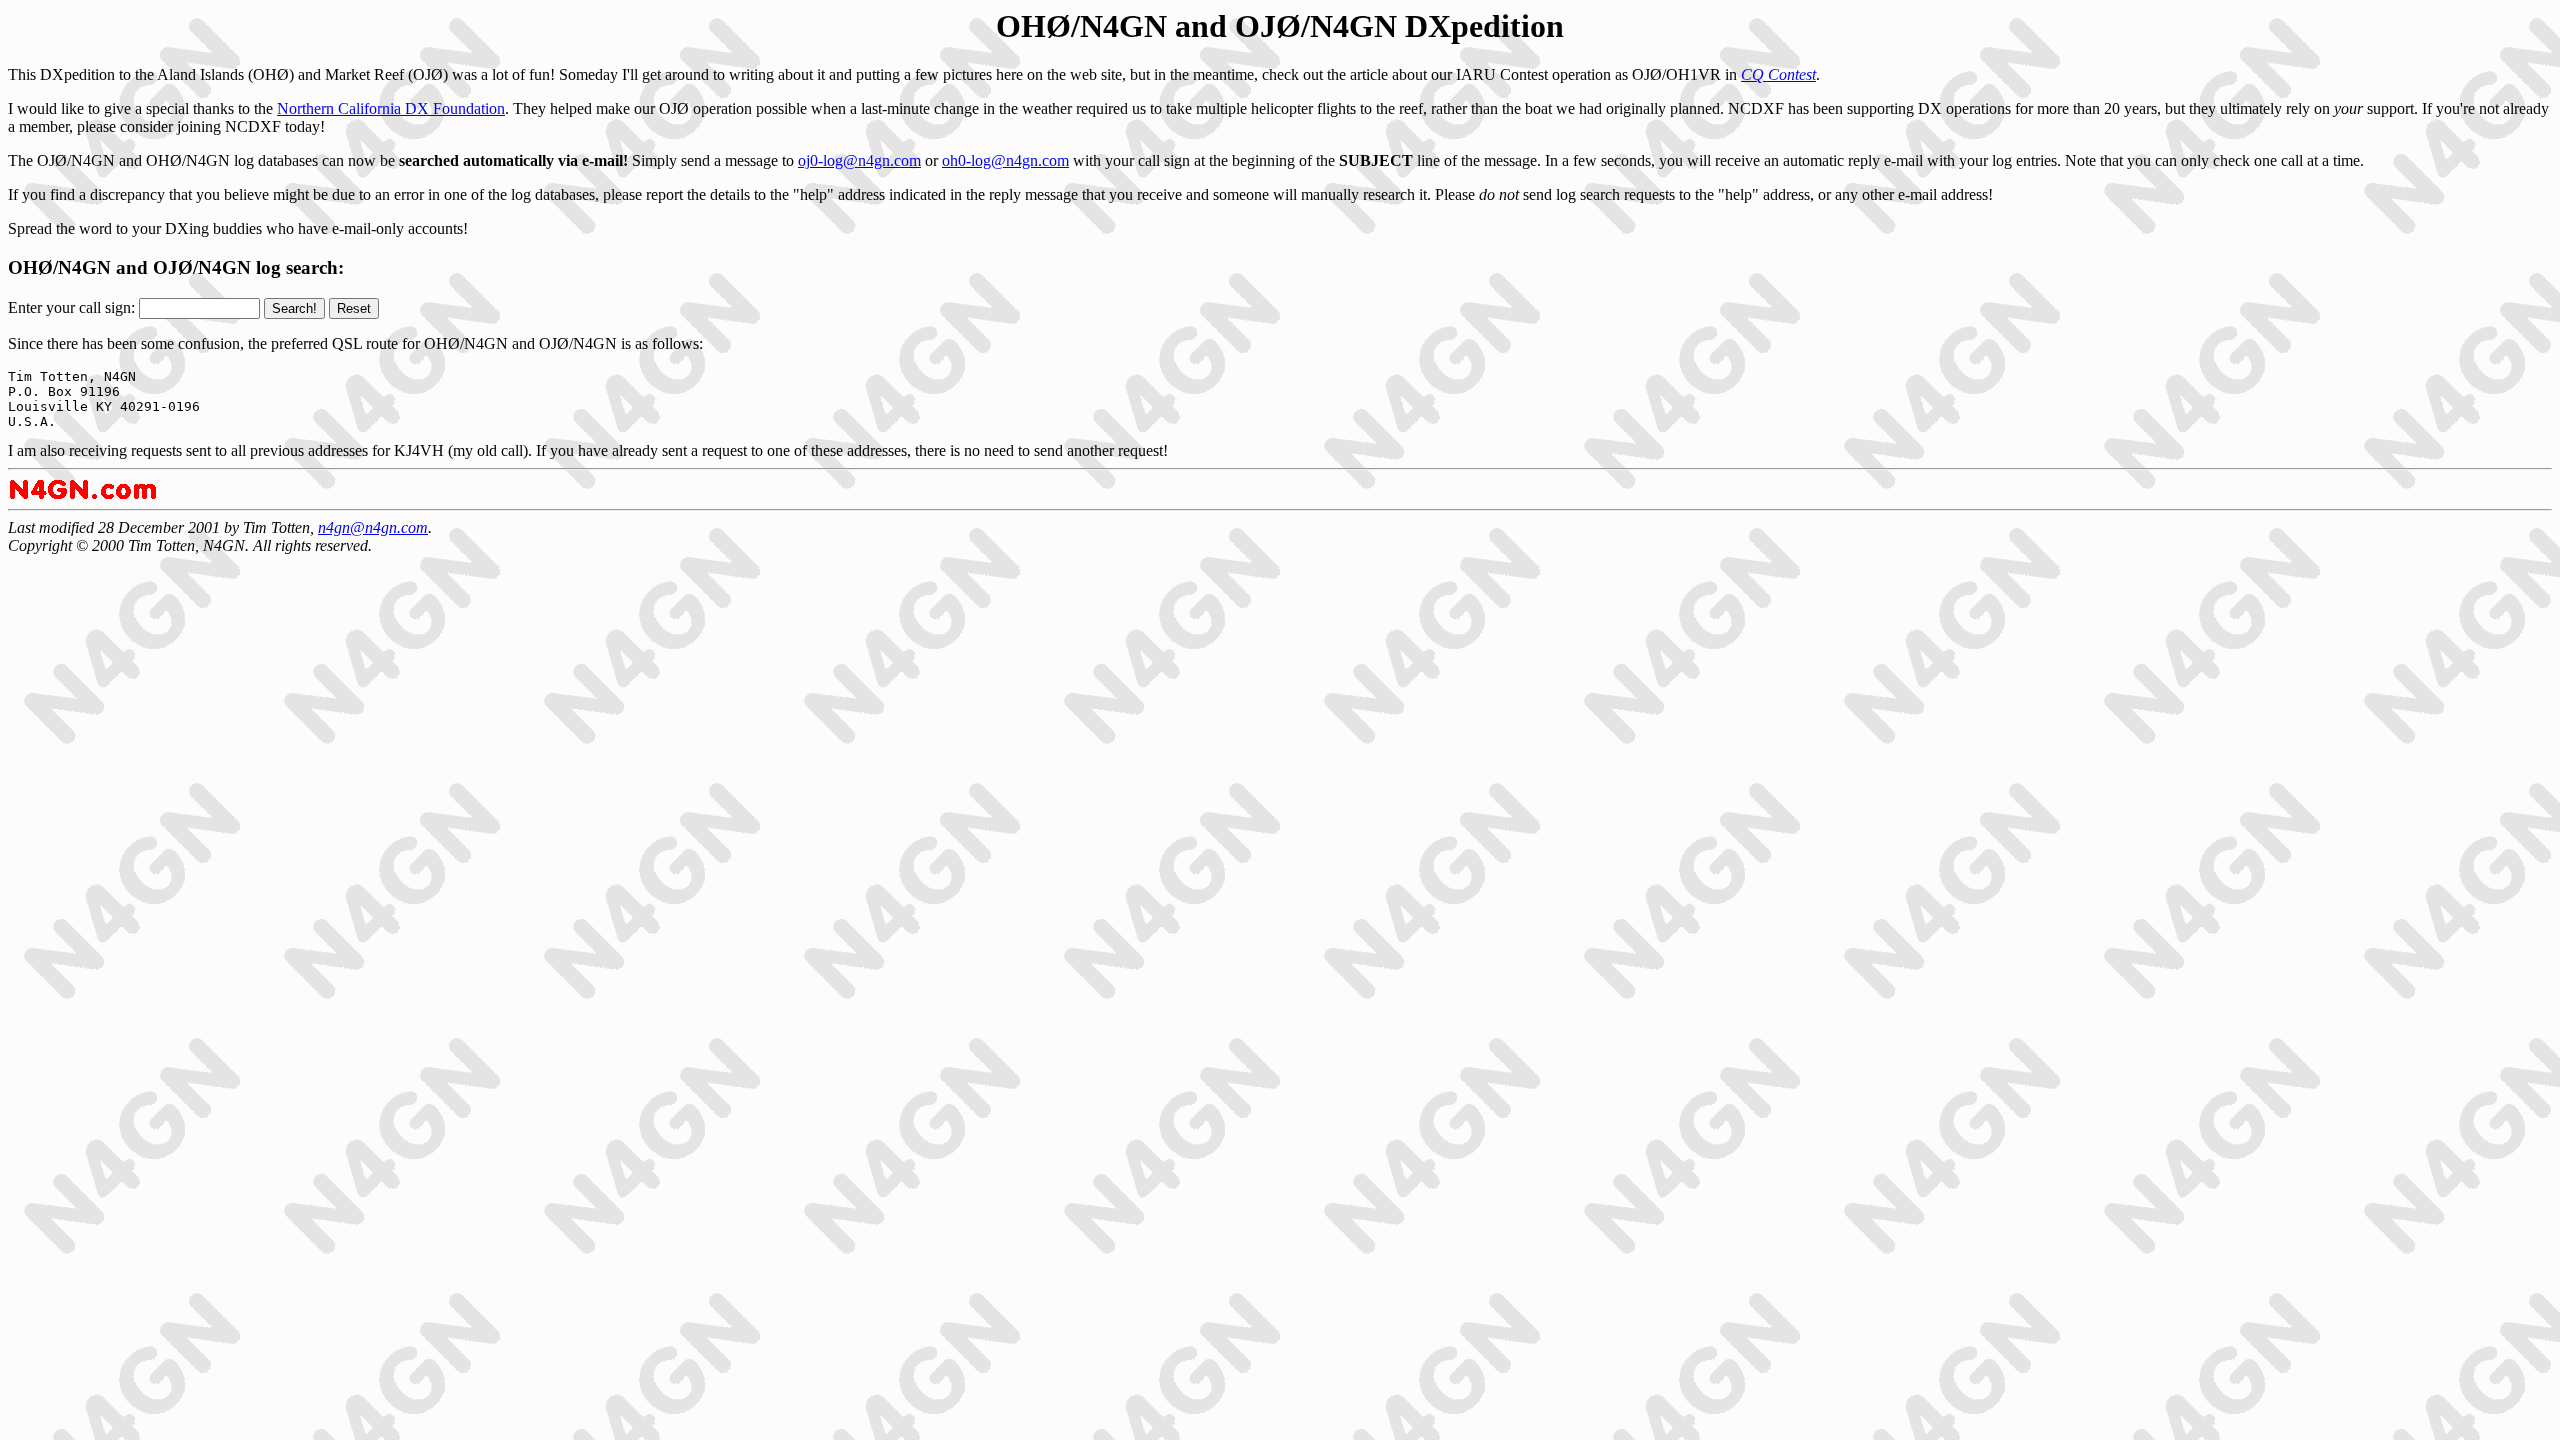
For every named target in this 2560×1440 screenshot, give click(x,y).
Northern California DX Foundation (391, 108)
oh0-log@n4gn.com (1005, 160)
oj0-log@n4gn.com (859, 160)
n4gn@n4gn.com (373, 527)
